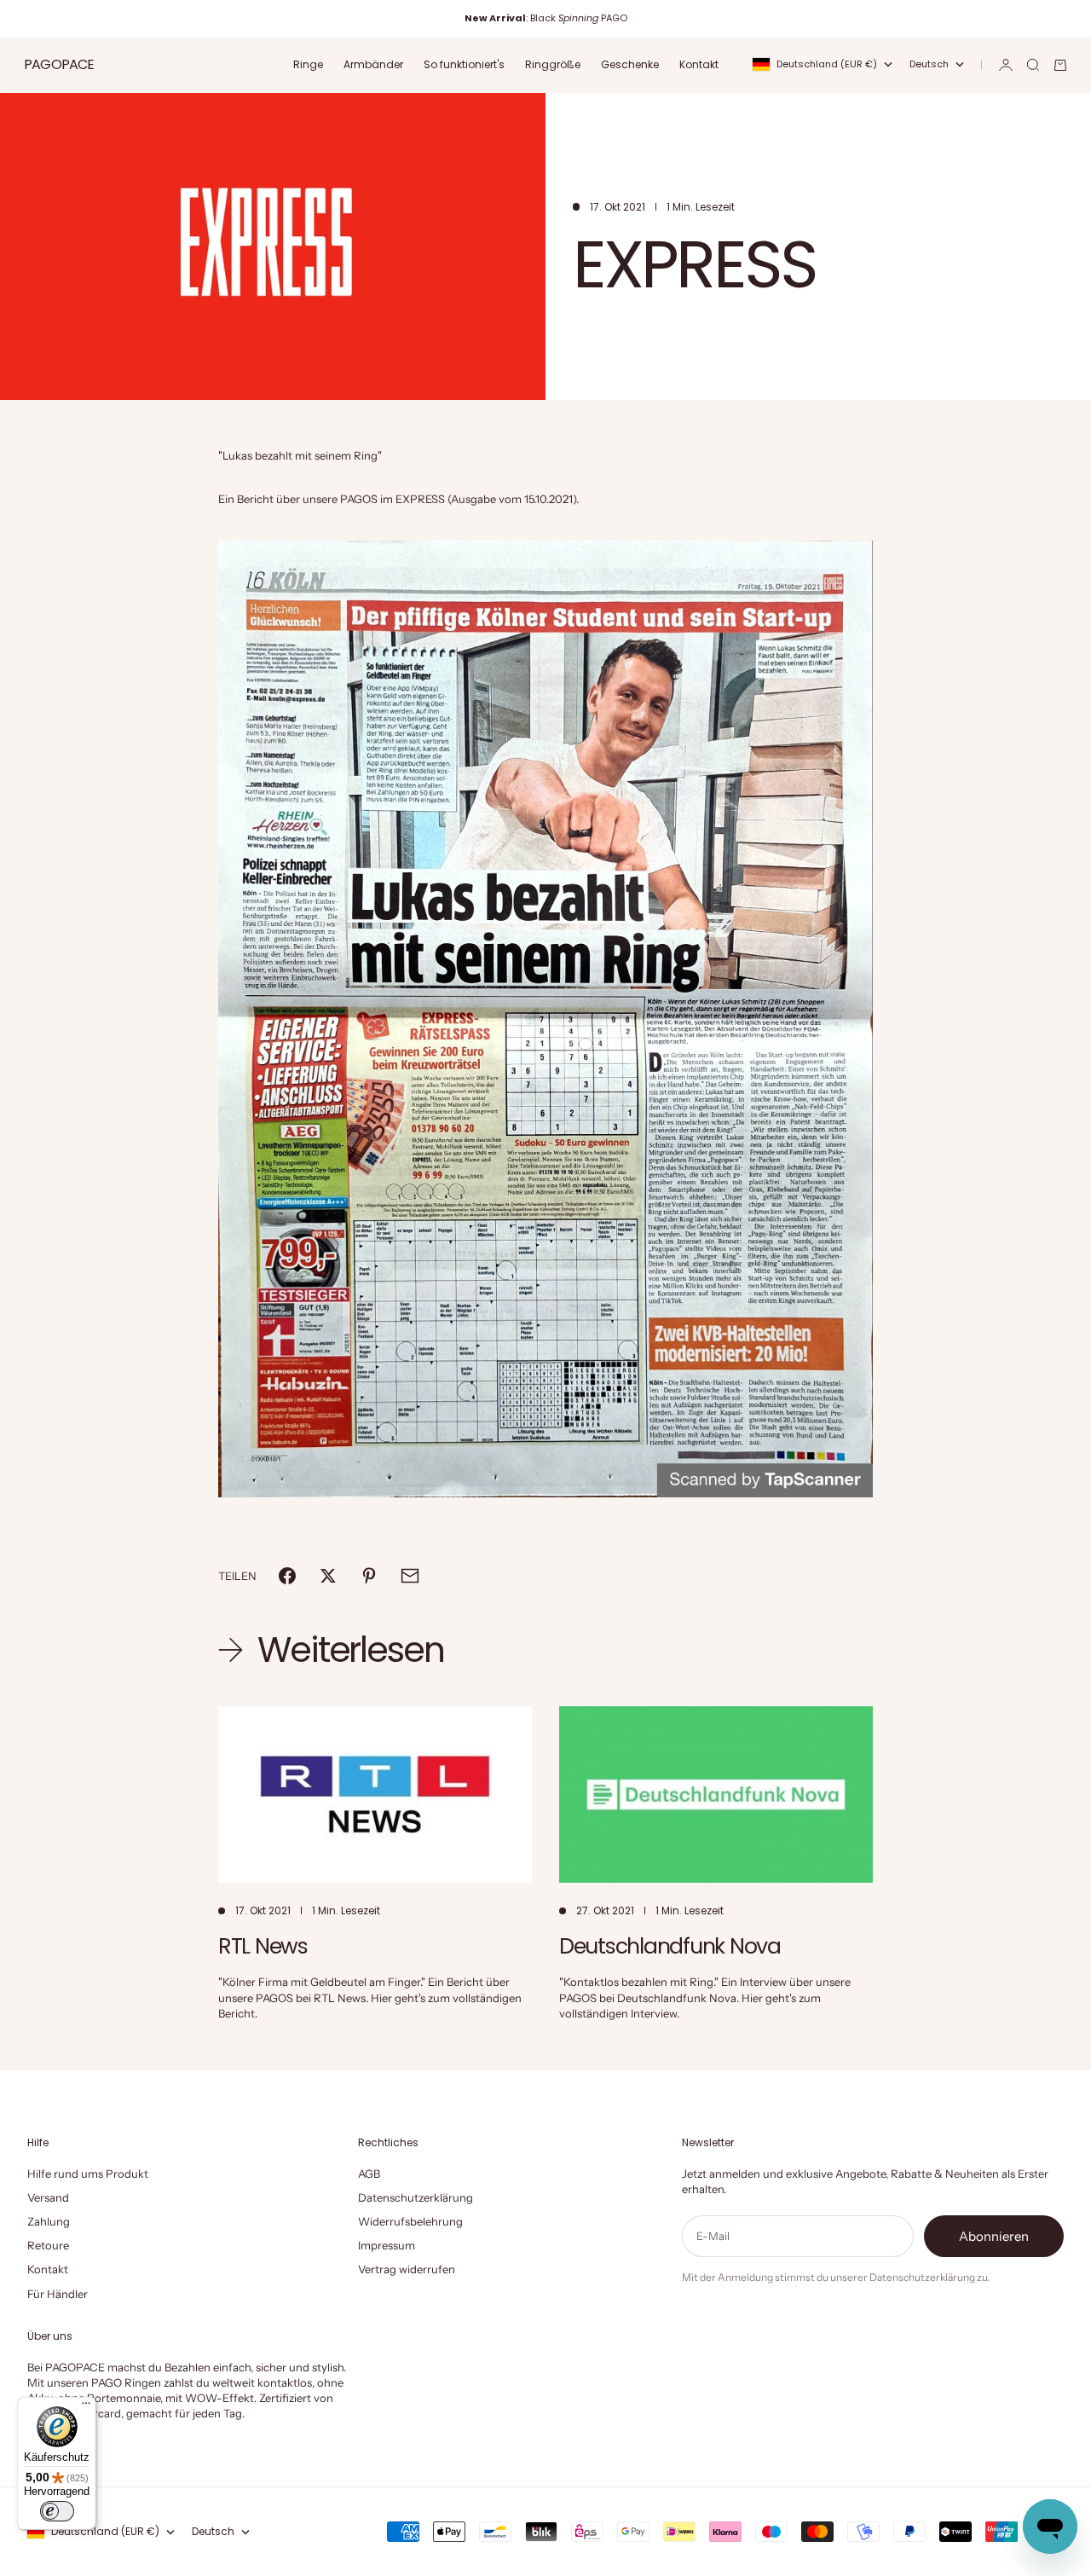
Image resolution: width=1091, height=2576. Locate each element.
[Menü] (86, 2407)
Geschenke (630, 64)
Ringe (308, 64)
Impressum (387, 2245)
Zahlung (49, 2221)
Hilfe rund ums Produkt (88, 2174)
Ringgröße (553, 64)
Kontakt (699, 64)
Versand (48, 2197)
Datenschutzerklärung (416, 2197)
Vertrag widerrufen (407, 2269)
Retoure (48, 2245)
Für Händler (58, 2294)
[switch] (57, 2511)
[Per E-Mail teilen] (410, 1576)
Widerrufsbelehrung (410, 2221)
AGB (369, 2174)
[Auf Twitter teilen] (328, 1576)
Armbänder (373, 64)
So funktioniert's (464, 64)
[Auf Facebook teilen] (287, 1576)
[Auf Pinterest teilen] (369, 1576)
